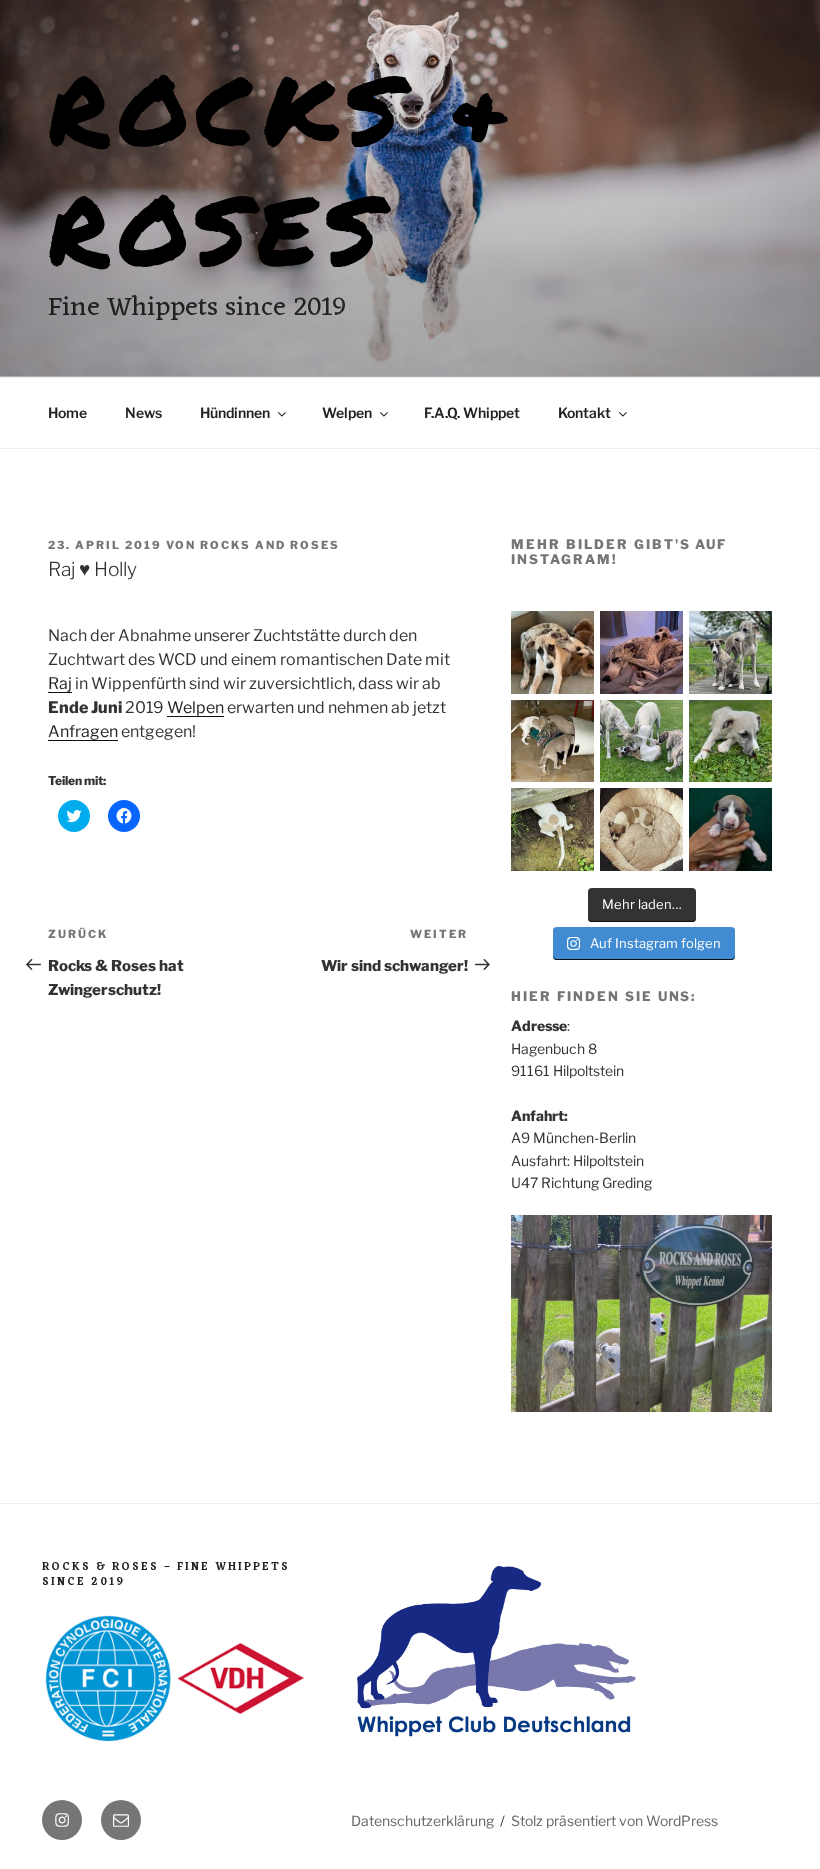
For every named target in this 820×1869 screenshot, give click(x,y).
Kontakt (584, 412)
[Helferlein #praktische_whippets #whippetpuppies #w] (552, 741)
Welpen (347, 412)
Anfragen (83, 731)
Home (67, 412)
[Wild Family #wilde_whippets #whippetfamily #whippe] (641, 741)
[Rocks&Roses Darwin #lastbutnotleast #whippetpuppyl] (730, 829)
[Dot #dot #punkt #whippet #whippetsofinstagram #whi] (641, 829)
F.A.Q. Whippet (472, 412)
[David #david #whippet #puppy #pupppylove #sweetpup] (730, 741)
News (143, 412)
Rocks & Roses (283, 167)
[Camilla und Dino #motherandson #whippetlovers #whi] (730, 652)
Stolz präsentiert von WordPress (614, 1820)
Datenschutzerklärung (422, 1820)
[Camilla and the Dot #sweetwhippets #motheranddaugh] (641, 652)
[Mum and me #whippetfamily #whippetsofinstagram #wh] (552, 652)
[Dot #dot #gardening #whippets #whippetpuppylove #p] (552, 829)
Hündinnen (235, 412)
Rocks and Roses (270, 545)
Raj (60, 683)
